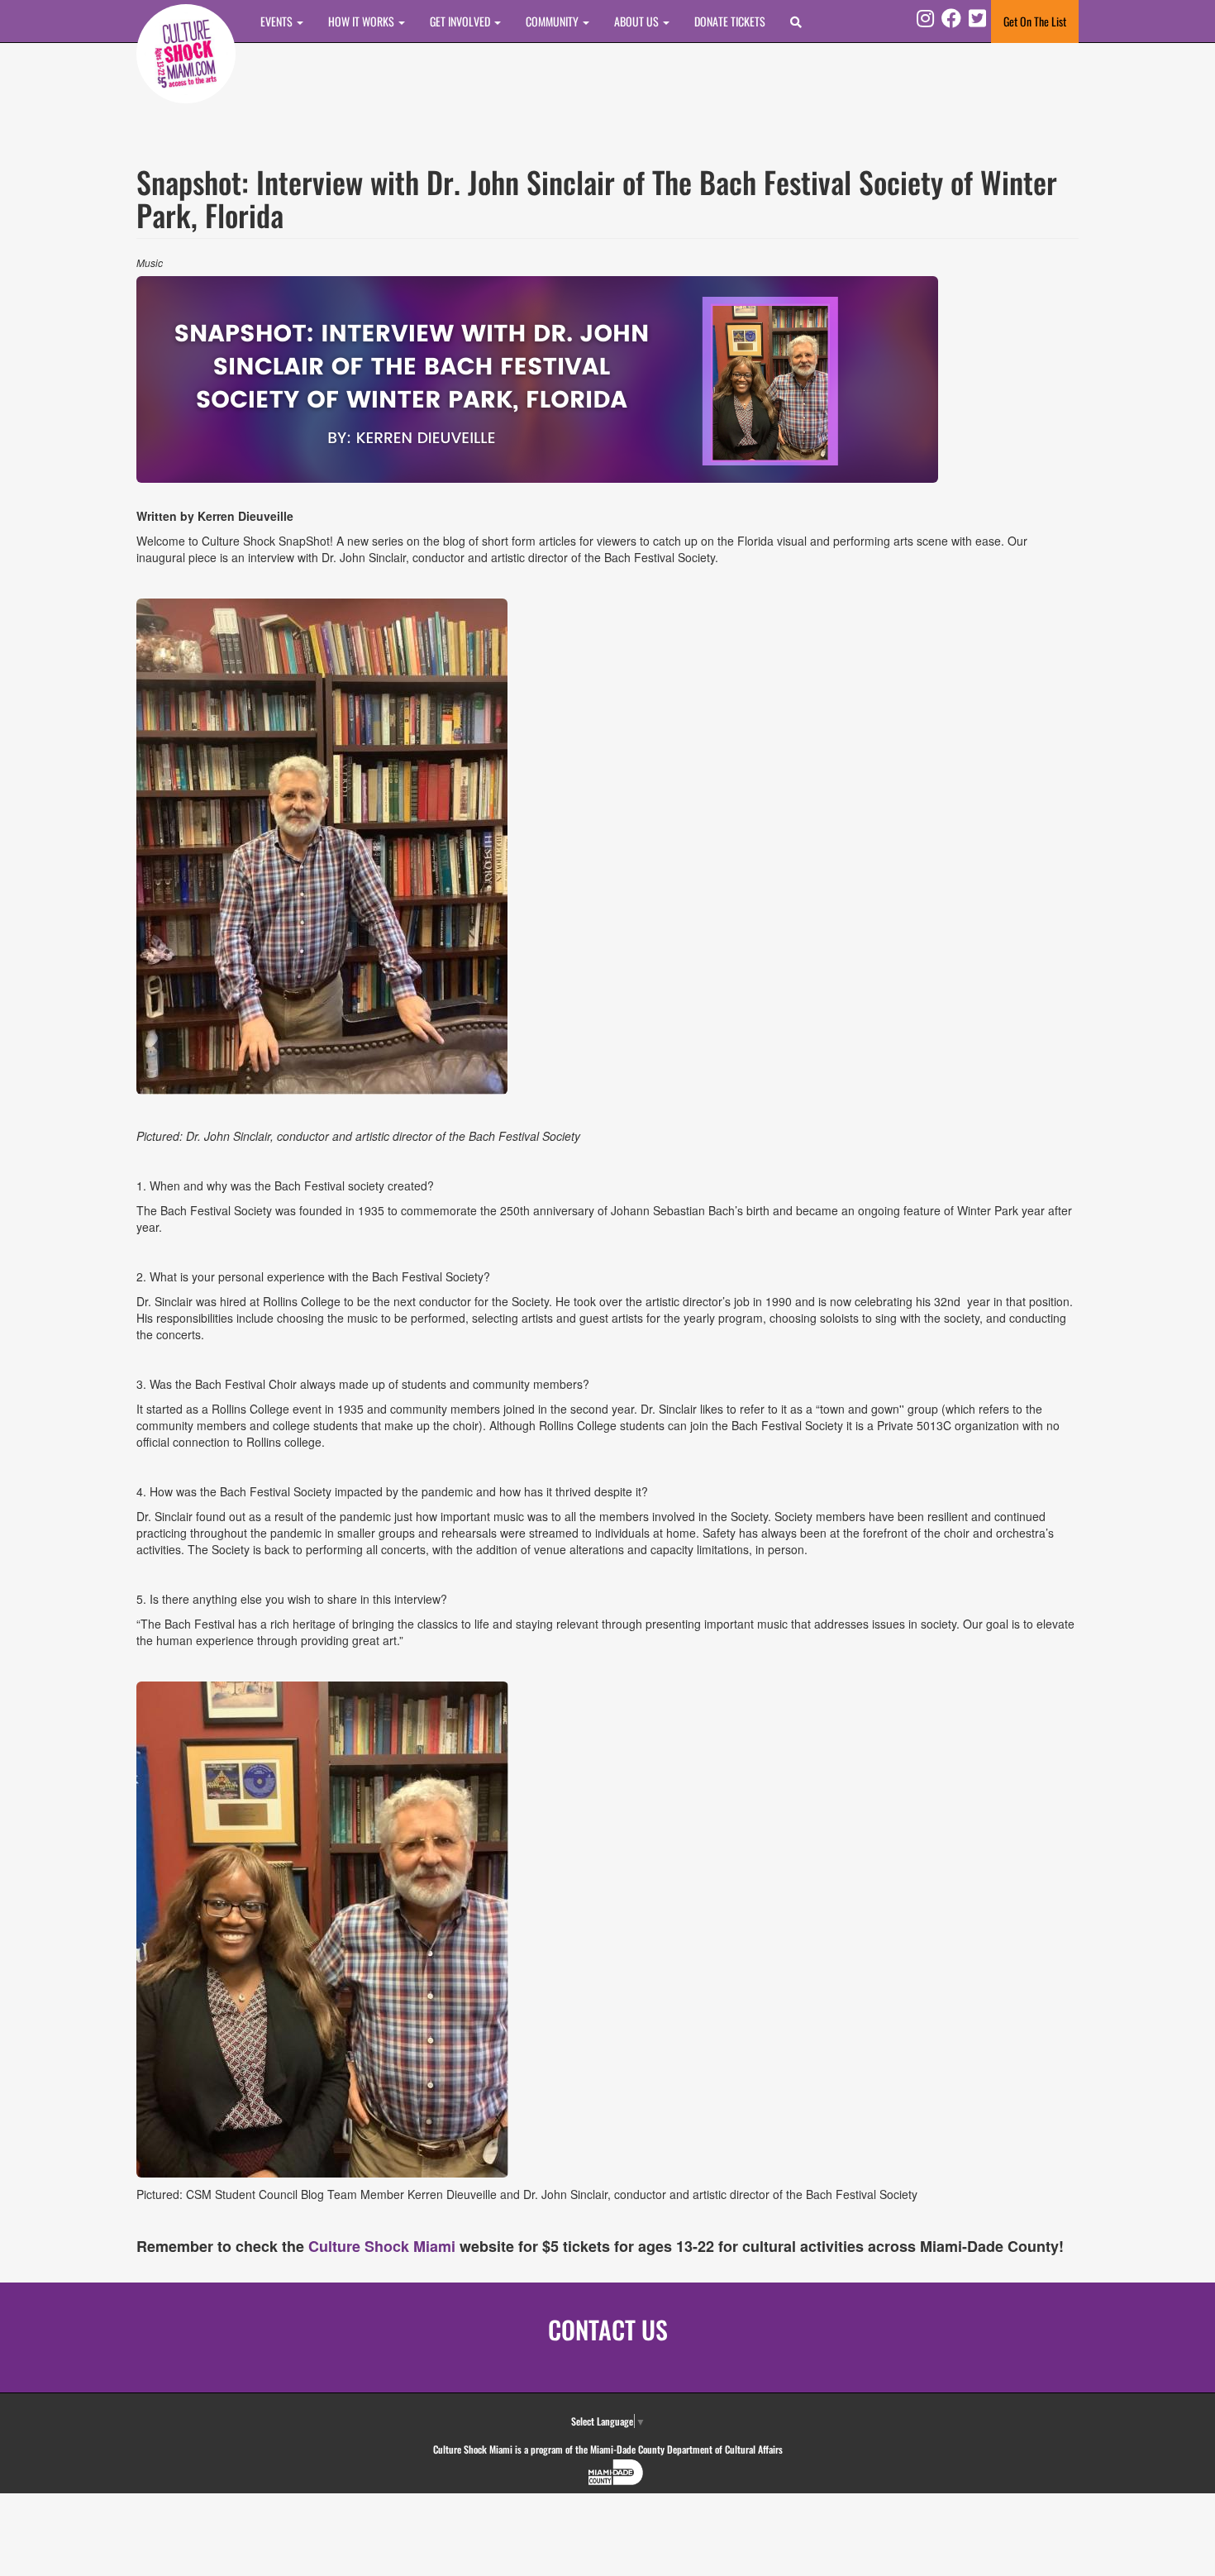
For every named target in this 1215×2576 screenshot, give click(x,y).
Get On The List (1035, 21)
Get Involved (461, 21)
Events (278, 21)
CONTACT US (608, 2329)
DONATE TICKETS (730, 21)
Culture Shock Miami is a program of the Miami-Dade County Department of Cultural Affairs (608, 2449)
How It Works (362, 21)
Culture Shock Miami (382, 2246)
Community (553, 21)
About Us (638, 21)
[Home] (186, 54)
